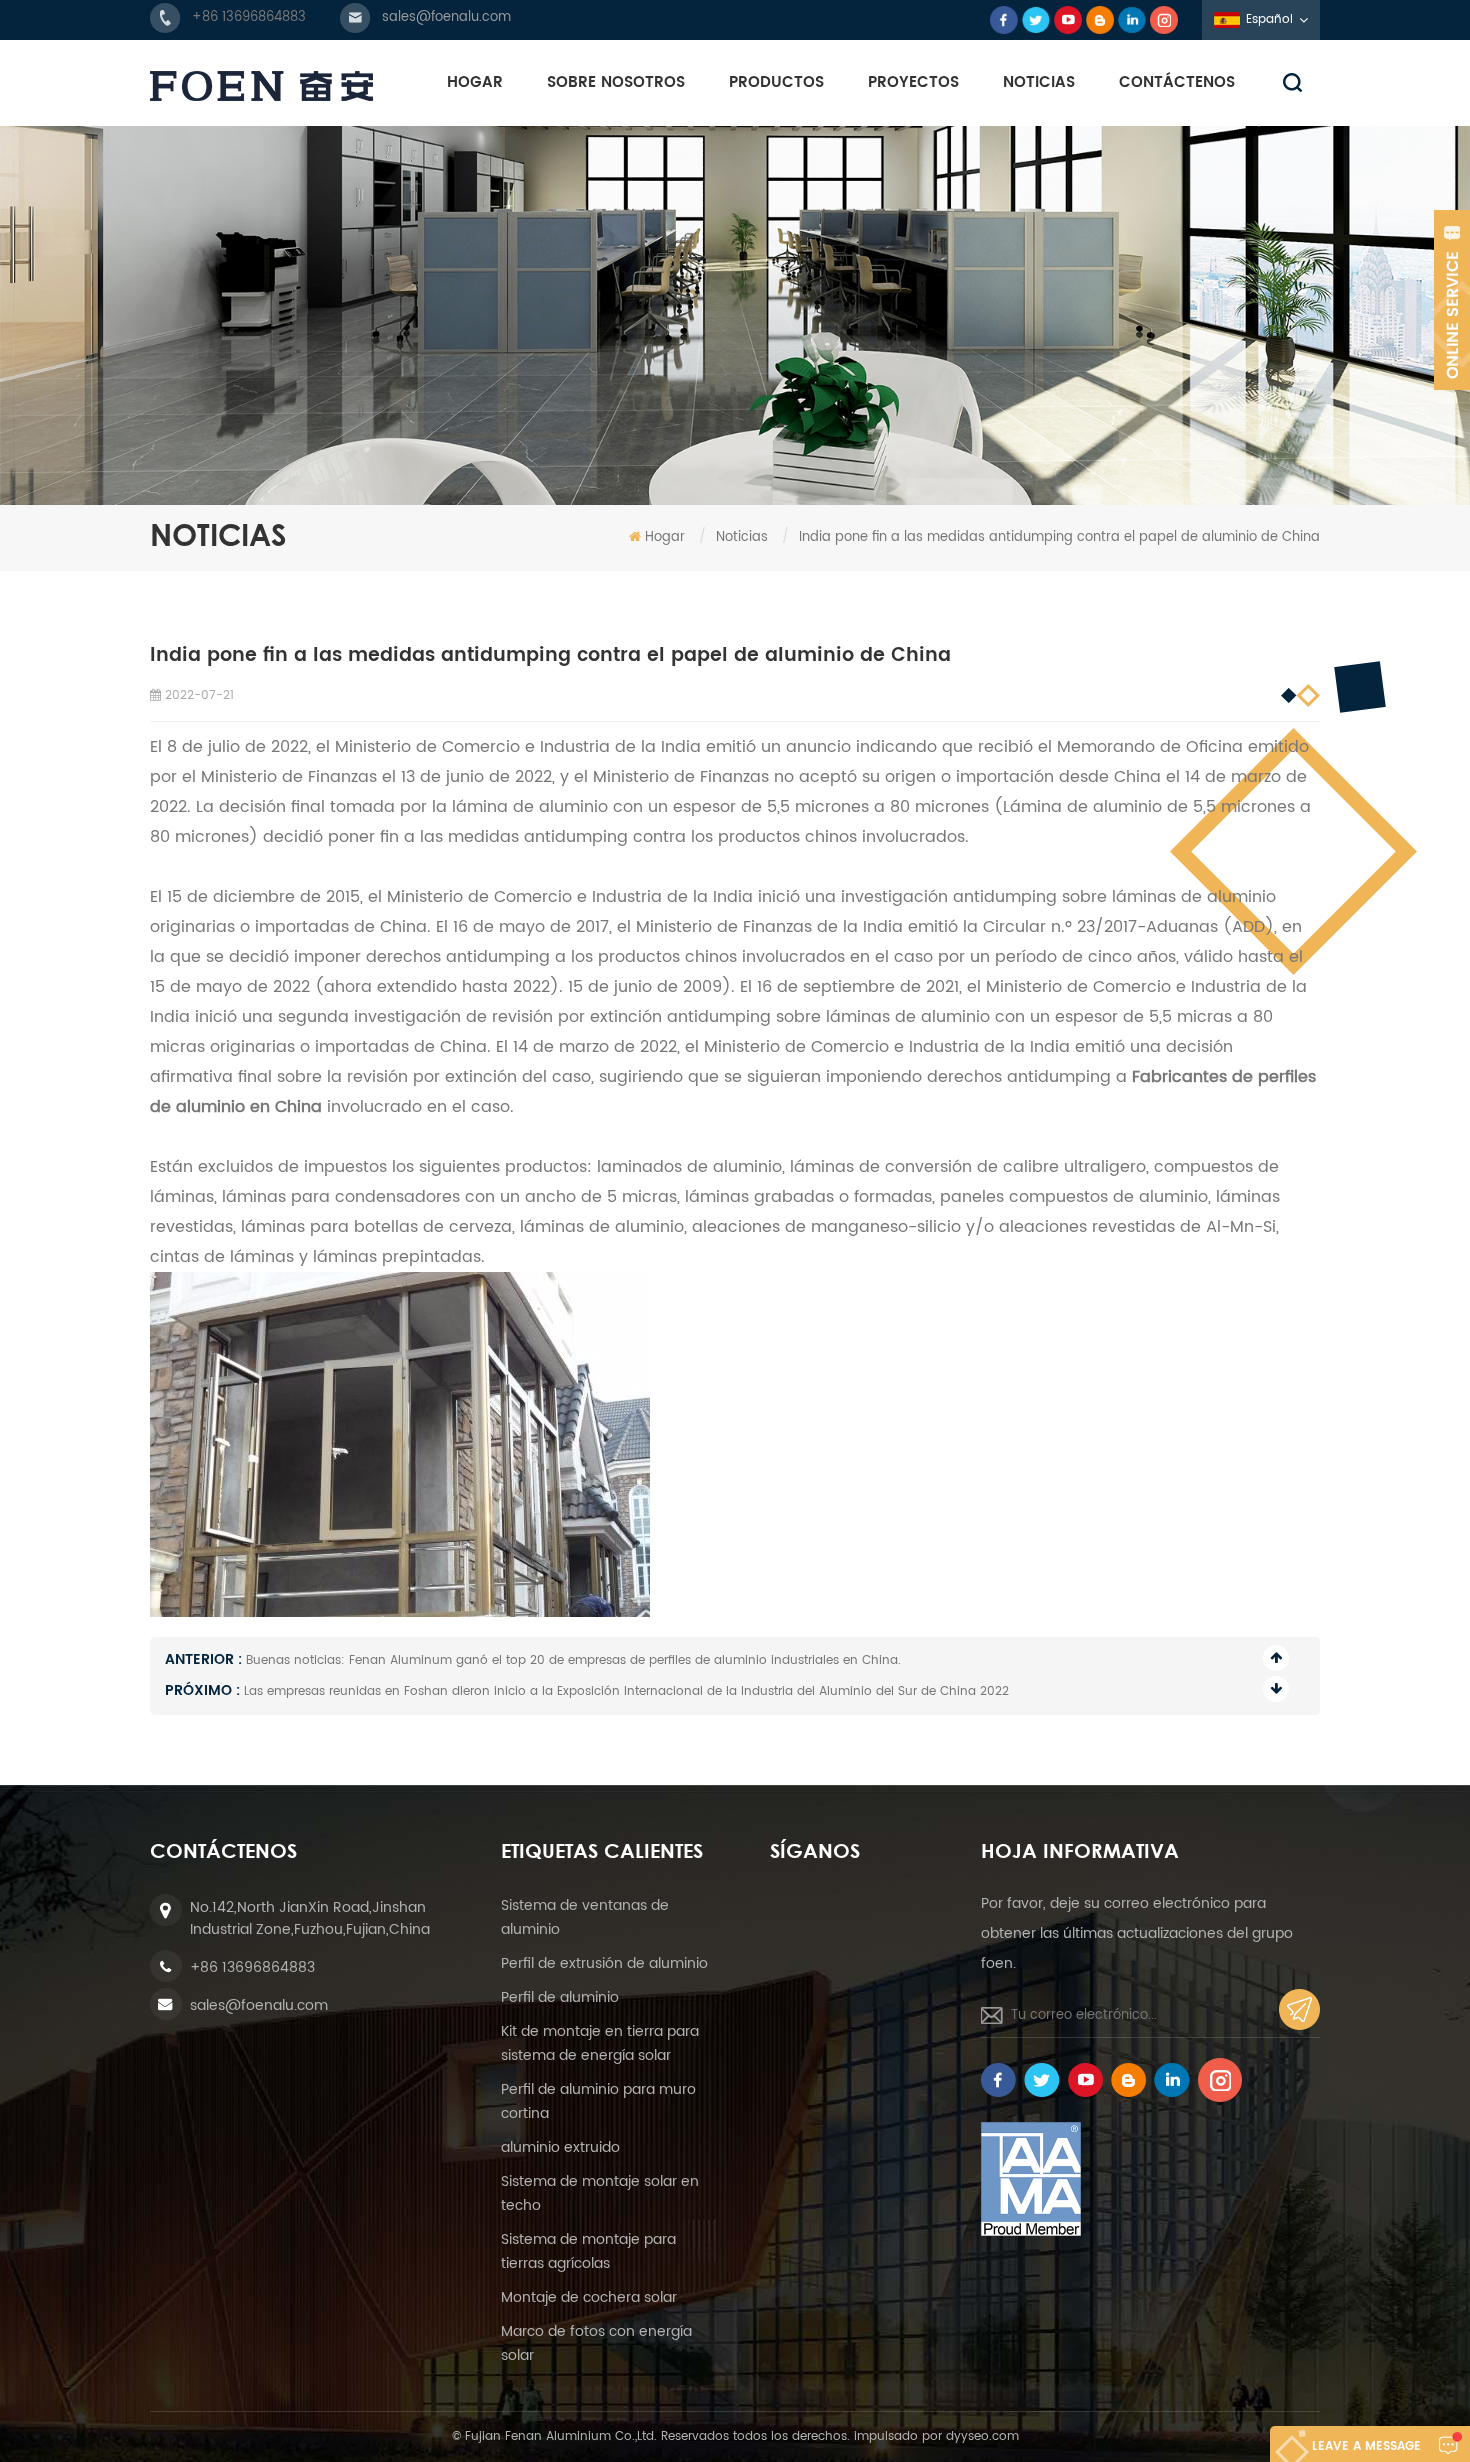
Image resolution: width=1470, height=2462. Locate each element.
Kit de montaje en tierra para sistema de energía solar (600, 2043)
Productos (776, 82)
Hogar (475, 82)
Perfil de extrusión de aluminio (604, 1963)
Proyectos (913, 82)
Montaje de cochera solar (589, 2297)
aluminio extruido (560, 2147)
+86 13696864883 (249, 17)
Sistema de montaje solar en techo (600, 2193)
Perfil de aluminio (560, 1997)
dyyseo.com (982, 2436)
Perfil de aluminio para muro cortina (598, 2101)
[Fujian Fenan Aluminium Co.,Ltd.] (261, 86)
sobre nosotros (616, 82)
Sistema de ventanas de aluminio (585, 1917)
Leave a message (1366, 2446)
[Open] (1452, 300)
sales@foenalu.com (446, 17)
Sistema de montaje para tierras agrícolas (588, 2251)
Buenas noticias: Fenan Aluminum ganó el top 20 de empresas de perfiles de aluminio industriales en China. (573, 1660)
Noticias (1039, 82)
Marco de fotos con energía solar (596, 2343)
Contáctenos (1177, 82)
